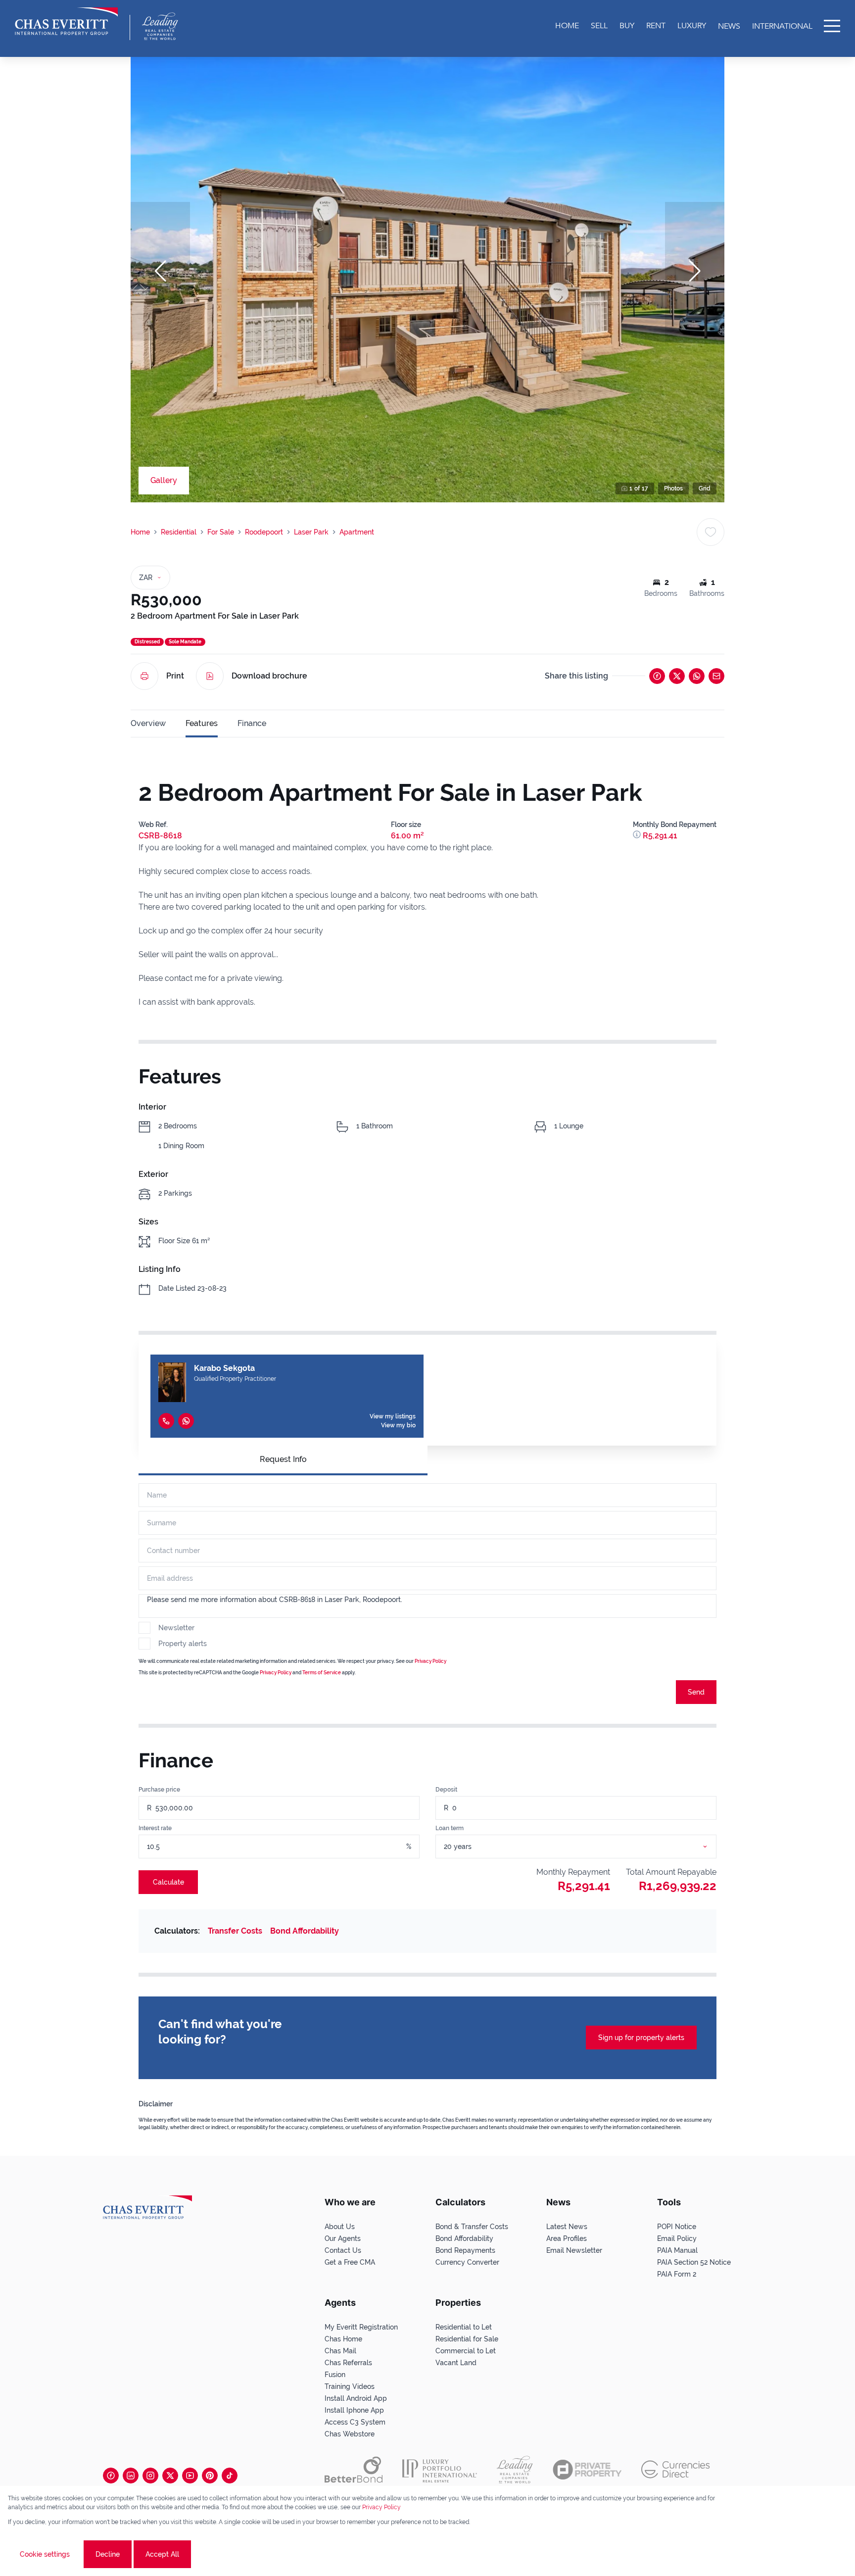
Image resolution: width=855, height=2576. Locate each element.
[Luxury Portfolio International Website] (440, 2470)
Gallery (164, 480)
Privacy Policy (430, 1661)
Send (696, 1692)
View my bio (398, 1425)
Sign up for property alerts (641, 2038)
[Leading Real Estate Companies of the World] (160, 26)
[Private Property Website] (587, 2470)
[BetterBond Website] (354, 2470)
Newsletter (176, 1628)
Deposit (446, 1790)
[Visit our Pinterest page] (210, 2476)
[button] (160, 271)
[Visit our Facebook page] (111, 2476)
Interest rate (155, 1828)
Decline (108, 2554)
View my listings (393, 1416)
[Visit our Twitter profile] (170, 2476)
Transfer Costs (235, 1931)
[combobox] (588, 1847)
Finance (252, 723)
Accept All (162, 2554)
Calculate (168, 1882)
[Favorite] (711, 532)
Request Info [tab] (283, 1459)
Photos (673, 488)
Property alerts (183, 1644)
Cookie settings (45, 2554)
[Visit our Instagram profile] (150, 2476)
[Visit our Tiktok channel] (230, 2476)
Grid (705, 488)
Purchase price (159, 1790)
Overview (148, 723)
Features (202, 723)
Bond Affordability (305, 1931)
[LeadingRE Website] (515, 2470)
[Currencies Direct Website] (676, 2469)
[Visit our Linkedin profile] (131, 2476)
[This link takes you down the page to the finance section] (638, 836)
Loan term (450, 1828)
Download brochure (269, 676)
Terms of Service (322, 1673)
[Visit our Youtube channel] (190, 2476)
